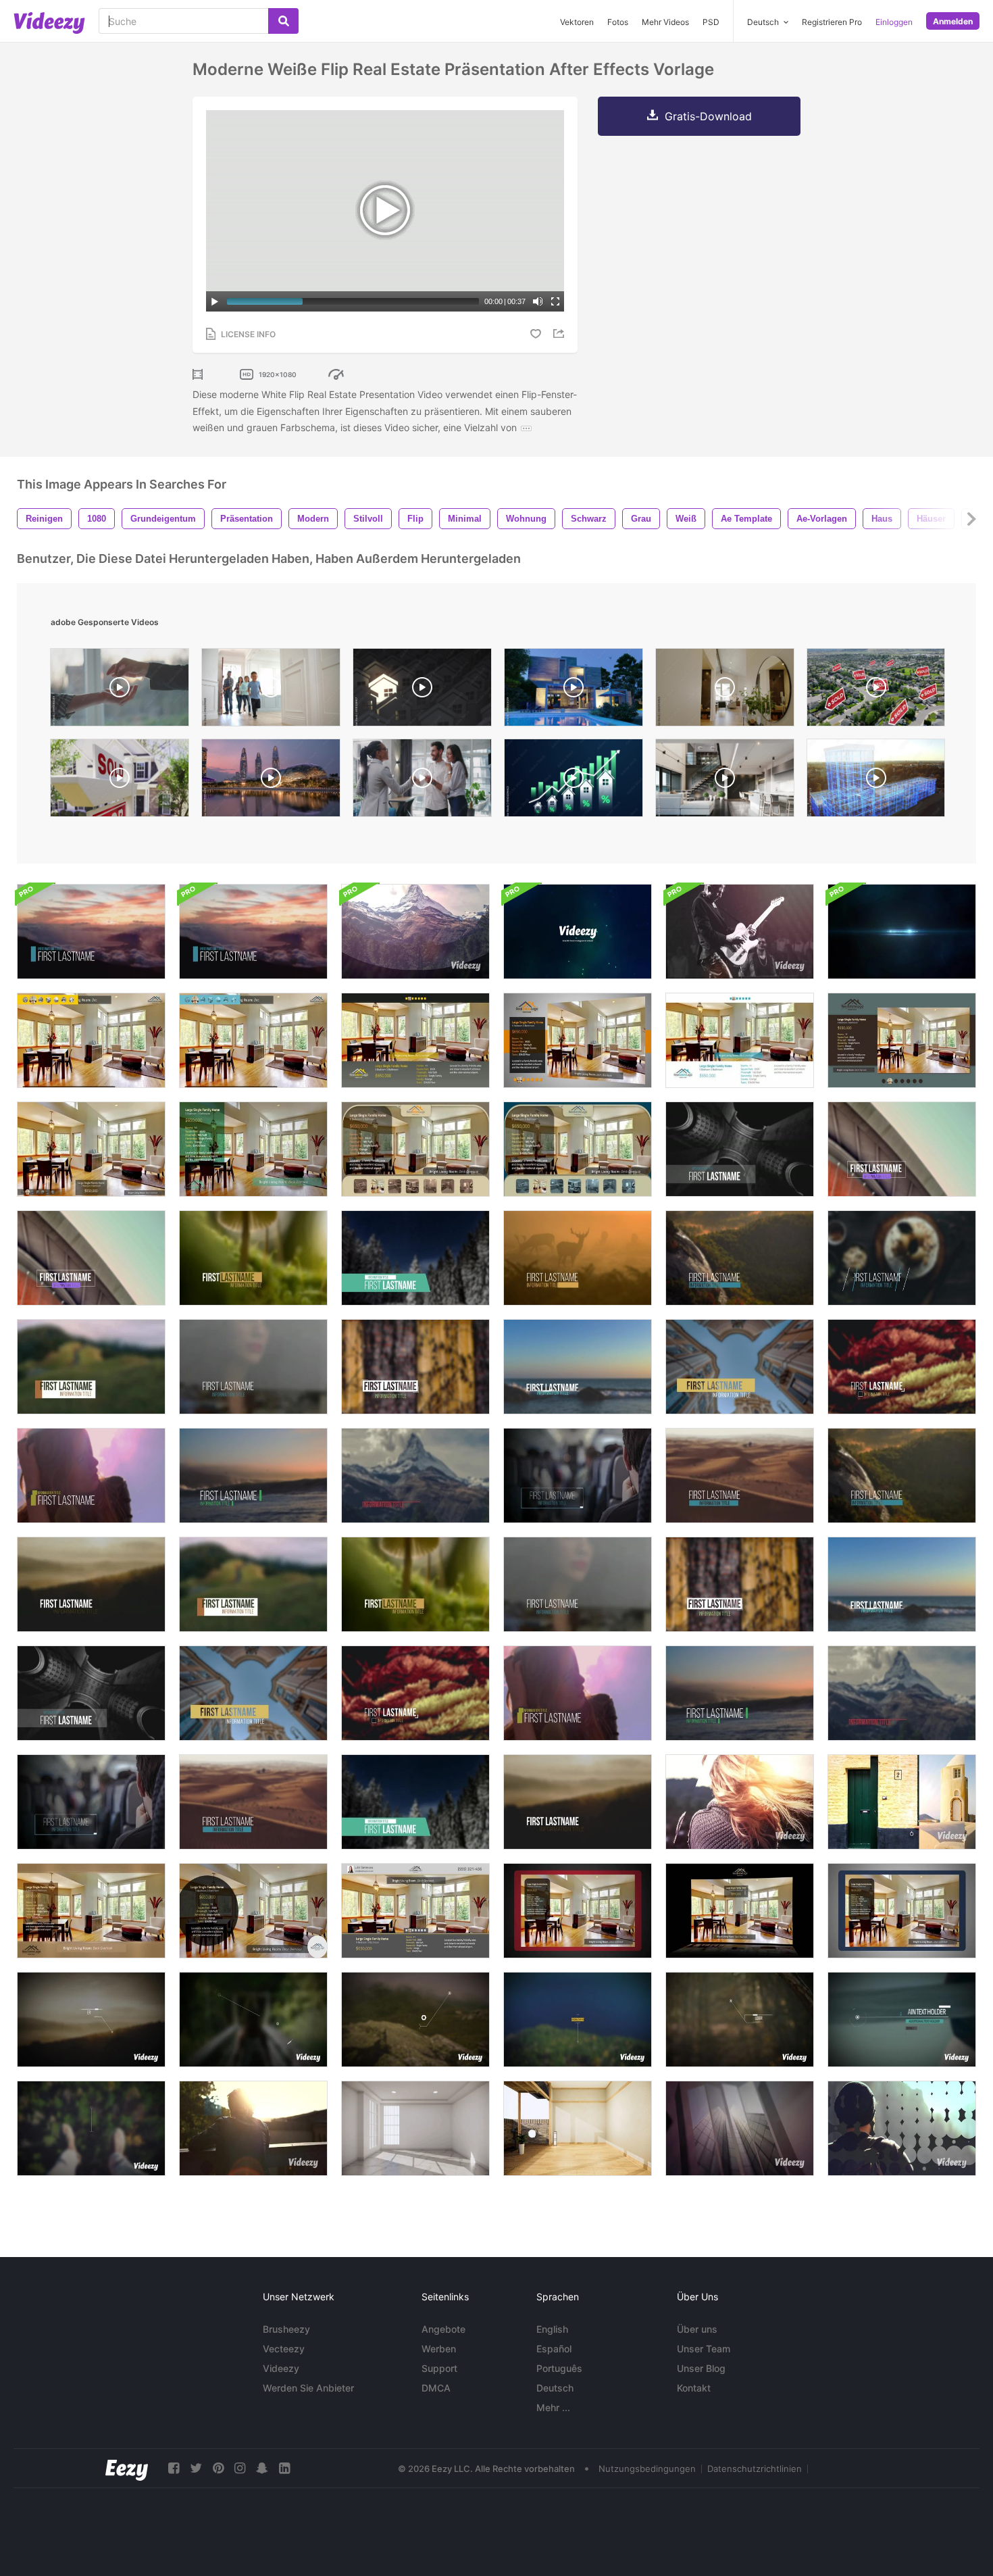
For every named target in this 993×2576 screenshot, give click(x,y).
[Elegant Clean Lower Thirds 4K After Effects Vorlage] (253, 1693)
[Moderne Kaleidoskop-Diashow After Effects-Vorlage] (253, 2128)
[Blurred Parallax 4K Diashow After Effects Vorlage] (415, 932)
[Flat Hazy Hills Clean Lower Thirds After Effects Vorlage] (578, 1802)
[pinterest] (218, 2468)
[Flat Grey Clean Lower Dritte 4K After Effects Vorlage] (91, 1258)
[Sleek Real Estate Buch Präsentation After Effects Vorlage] (578, 1911)
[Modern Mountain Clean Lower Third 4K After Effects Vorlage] (902, 1693)
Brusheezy (286, 2329)
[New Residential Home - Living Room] (725, 691)
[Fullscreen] (555, 301)
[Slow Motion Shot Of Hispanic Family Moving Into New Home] (271, 691)
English (552, 2329)
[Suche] (283, 21)
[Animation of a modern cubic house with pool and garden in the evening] (574, 691)
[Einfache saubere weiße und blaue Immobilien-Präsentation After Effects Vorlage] (740, 1040)
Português (559, 2368)
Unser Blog (701, 2368)
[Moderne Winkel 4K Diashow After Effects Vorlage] (740, 1802)
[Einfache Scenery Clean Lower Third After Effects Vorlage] (740, 1258)
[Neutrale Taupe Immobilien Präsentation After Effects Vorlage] (415, 1149)
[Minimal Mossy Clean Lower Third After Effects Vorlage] (253, 1258)
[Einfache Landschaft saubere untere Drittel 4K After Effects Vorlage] (91, 1584)
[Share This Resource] (561, 333)
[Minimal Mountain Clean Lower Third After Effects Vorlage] (415, 1476)
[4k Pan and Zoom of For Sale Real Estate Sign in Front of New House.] (120, 781)
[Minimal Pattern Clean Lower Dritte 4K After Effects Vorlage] (740, 1584)
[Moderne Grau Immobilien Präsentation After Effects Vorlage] (415, 1040)
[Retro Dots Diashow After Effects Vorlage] (902, 2128)
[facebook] (174, 2468)
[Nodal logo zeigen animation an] (578, 932)
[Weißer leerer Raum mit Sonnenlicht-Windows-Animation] (415, 2128)
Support (439, 2368)
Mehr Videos (665, 22)
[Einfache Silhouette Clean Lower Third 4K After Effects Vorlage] (578, 1584)
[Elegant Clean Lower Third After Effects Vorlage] (740, 1367)
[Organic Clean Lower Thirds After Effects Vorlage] (902, 1258)
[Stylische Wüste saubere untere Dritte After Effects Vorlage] (253, 1802)
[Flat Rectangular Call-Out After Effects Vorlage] (578, 2020)
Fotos (618, 22)
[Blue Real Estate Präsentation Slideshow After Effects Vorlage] (578, 1149)
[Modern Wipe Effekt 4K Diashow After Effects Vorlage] (902, 1802)
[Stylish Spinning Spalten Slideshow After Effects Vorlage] (740, 2128)
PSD (711, 22)
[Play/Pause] (215, 301)
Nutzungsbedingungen (647, 2469)
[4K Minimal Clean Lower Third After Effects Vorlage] (578, 1476)
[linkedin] (284, 2468)
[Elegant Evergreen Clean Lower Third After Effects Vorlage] (415, 1802)
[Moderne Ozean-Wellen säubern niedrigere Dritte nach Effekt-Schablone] (578, 1367)
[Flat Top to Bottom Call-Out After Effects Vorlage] (91, 2128)
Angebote (443, 2329)
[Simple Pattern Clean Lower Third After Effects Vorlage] (415, 1367)
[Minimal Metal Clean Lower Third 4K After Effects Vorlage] (91, 1693)
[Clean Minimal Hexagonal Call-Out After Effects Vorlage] (415, 2020)
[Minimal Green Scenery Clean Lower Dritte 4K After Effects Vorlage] (415, 1584)
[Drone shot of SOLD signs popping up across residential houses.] (876, 691)
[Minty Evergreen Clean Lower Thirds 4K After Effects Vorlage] (415, 1258)
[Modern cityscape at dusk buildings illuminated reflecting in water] (271, 781)
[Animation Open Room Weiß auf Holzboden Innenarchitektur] (578, 2128)
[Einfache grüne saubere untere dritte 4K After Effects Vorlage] (253, 1584)
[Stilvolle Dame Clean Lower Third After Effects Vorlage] (91, 1476)
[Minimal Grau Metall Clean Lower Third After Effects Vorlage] (740, 1149)
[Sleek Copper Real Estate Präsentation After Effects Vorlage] (91, 1911)
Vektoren (577, 22)
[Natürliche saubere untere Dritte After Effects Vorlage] (578, 1258)
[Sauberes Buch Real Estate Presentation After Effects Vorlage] (902, 1911)
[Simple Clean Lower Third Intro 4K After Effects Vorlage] (740, 1476)
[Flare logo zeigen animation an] (902, 932)
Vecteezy (284, 2349)
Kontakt (694, 2388)
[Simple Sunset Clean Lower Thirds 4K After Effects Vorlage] (253, 932)
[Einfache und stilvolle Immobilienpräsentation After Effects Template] (91, 1149)
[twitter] (196, 2468)
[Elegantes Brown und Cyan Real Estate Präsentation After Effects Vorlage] (902, 1040)
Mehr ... (553, 2407)
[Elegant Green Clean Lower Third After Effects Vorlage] (91, 1367)
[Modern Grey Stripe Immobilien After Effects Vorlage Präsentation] (578, 1040)
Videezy (281, 2368)
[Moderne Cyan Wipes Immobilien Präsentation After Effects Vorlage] (253, 1040)
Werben (439, 2349)
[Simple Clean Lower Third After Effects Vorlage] (91, 932)
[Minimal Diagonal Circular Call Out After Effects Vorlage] (253, 2020)
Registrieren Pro (832, 22)
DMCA (436, 2388)
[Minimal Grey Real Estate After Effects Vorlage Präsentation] (415, 1911)
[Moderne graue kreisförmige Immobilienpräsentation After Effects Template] (253, 1911)
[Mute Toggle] (538, 301)
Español (554, 2349)
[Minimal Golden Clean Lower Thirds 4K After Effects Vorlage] (415, 1693)
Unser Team (704, 2349)
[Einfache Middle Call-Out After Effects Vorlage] (740, 2020)
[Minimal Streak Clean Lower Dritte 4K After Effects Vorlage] (902, 1584)
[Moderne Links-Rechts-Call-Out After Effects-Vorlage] (902, 2020)
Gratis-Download (708, 116)
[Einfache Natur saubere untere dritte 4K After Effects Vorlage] (902, 1476)
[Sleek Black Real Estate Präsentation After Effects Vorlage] (740, 1911)
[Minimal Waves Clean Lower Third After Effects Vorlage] (253, 1476)
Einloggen (894, 22)
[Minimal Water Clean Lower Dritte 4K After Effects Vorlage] (740, 1693)
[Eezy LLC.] (127, 2468)
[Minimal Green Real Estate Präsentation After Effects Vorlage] (253, 1149)
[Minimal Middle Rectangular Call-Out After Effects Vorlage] (91, 2020)
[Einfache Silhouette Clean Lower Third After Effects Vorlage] (253, 1367)
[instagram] (240, 2468)
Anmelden (953, 21)
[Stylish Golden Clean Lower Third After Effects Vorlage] (902, 1367)
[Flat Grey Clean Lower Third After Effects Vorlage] (902, 1149)
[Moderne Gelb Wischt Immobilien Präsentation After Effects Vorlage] (91, 1040)
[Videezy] (49, 23)
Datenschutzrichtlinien (755, 2469)
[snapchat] (262, 2468)
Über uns (697, 2329)
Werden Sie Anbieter (308, 2388)
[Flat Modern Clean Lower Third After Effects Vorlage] (91, 1802)
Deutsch (555, 2388)
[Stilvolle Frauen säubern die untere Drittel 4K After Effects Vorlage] (578, 1693)
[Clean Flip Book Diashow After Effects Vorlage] (740, 932)
